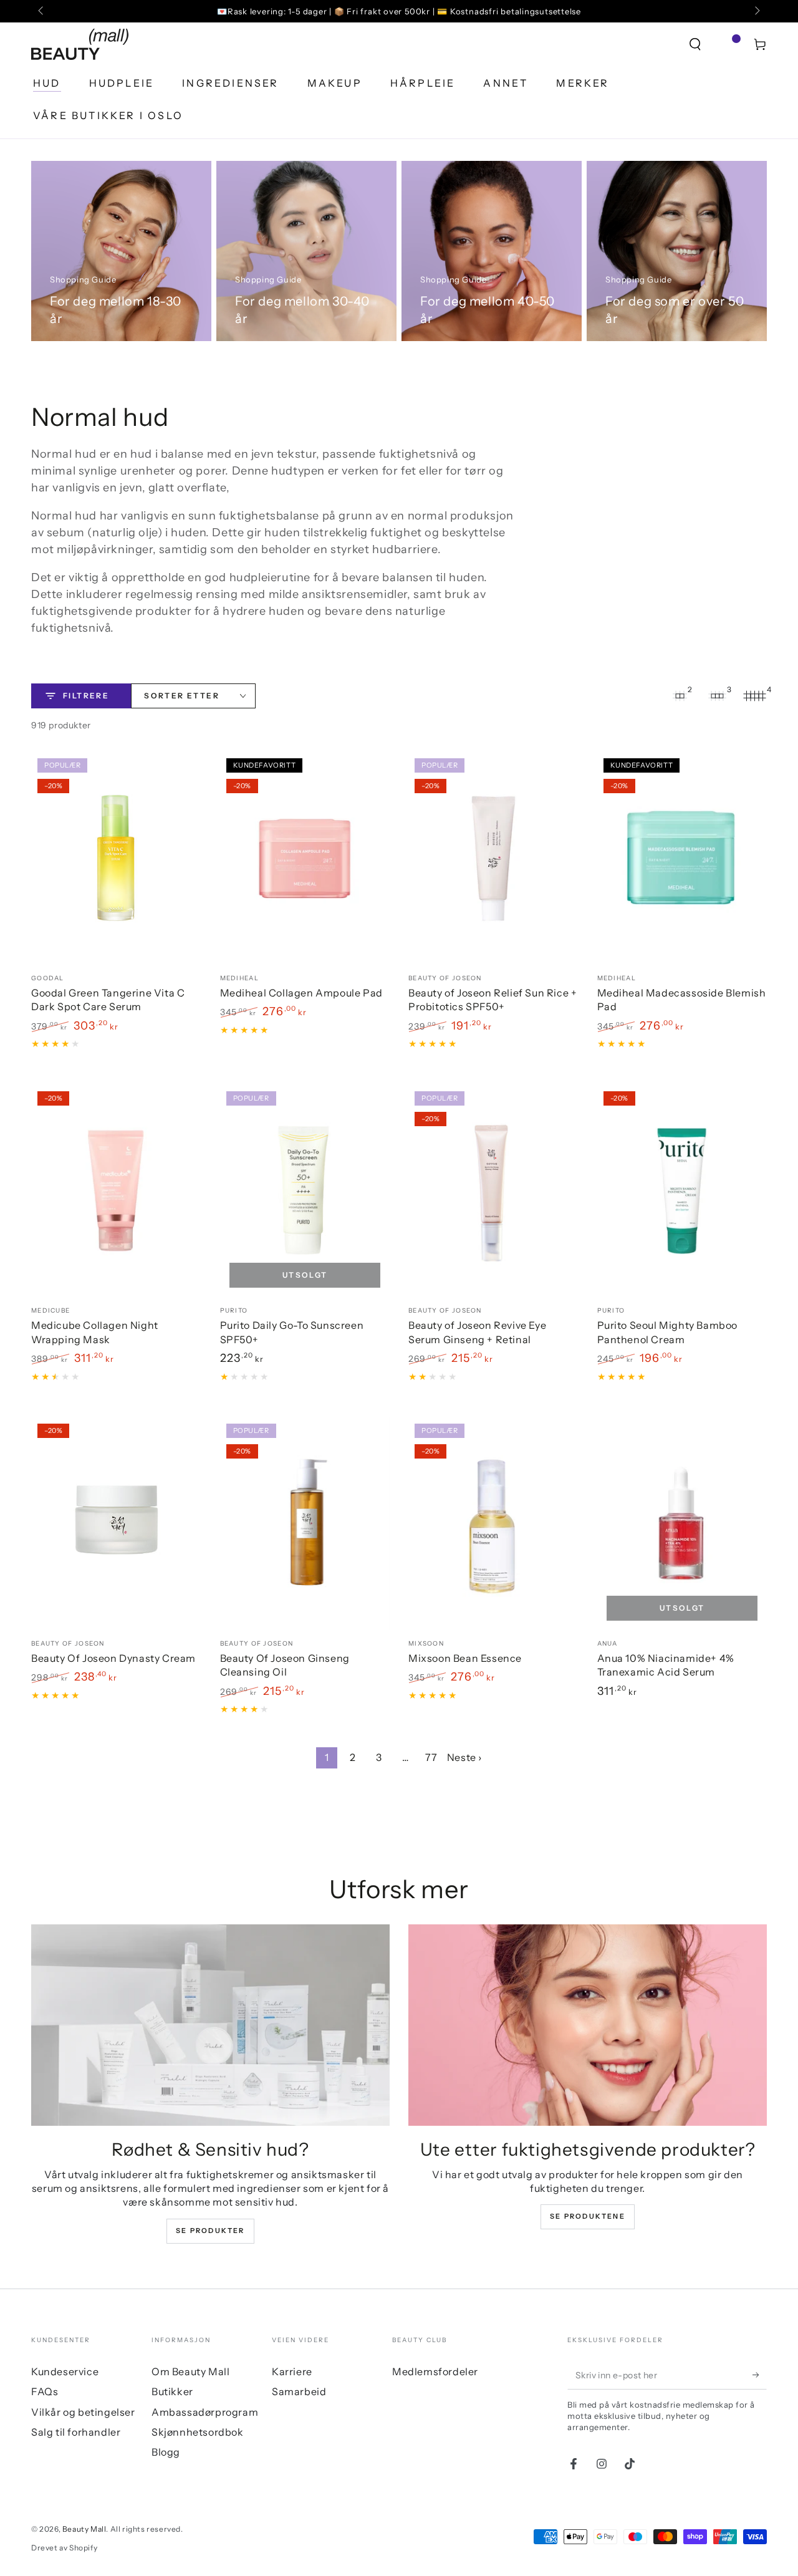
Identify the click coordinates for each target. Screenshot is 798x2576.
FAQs (45, 2391)
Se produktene (588, 2216)
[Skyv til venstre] (42, 11)
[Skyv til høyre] (756, 11)
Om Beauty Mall (190, 2371)
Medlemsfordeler (435, 2371)
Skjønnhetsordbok (198, 2432)
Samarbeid (299, 2391)
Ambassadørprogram (205, 2412)
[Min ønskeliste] (728, 44)
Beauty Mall (84, 2529)
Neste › (464, 1757)
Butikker (172, 2391)
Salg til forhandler (76, 2432)
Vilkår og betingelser (83, 2412)
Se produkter (210, 2231)
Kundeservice (65, 2371)
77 (431, 1757)
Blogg (166, 2452)
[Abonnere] (760, 2375)
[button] (695, 44)
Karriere (292, 2371)
